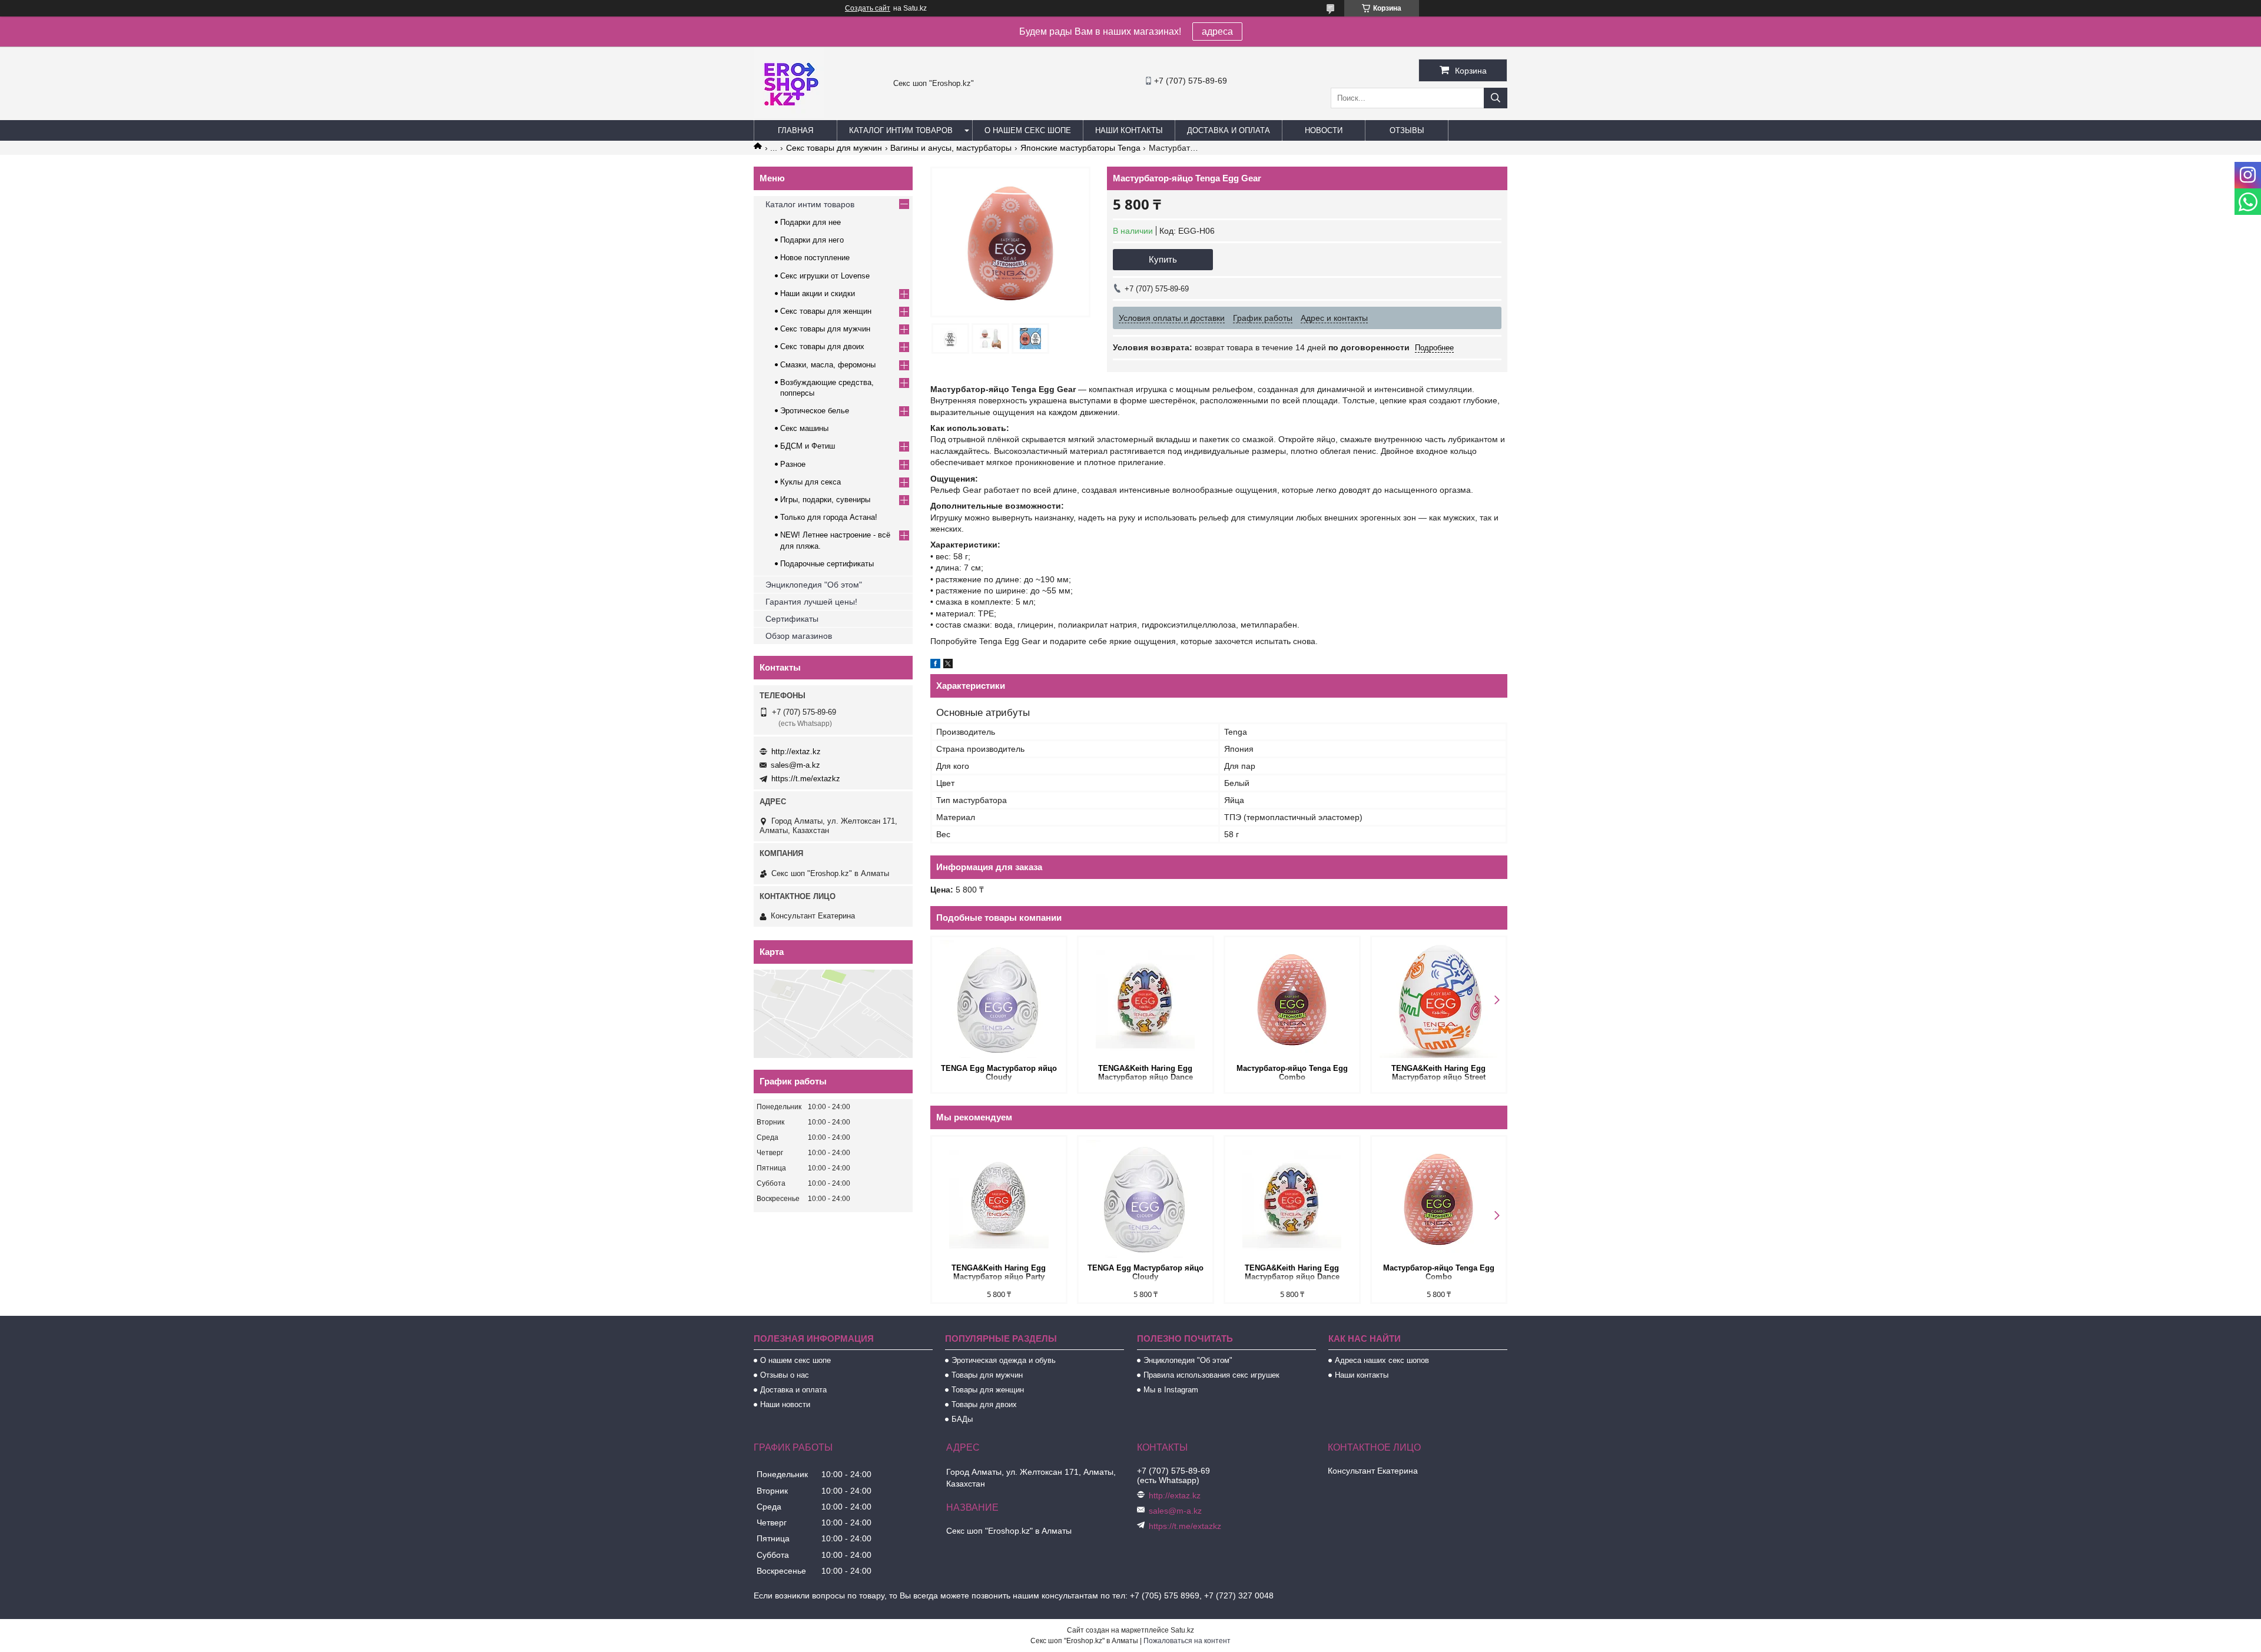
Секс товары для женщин (826, 311)
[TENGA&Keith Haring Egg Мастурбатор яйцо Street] (1439, 999)
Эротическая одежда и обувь (1004, 1360)
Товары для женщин (988, 1390)
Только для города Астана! (829, 517)
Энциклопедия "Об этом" (814, 585)
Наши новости (785, 1404)
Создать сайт (868, 8)
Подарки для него (812, 240)
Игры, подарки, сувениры (825, 500)
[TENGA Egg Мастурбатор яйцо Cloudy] (999, 999)
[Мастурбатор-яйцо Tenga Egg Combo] (1292, 999)
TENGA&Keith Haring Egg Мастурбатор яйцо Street (1438, 1073)
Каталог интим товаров (901, 130)
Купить (1163, 259)
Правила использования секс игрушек (1211, 1375)
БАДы (962, 1419)
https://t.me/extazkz (806, 779)
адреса (1217, 31)
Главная (795, 130)
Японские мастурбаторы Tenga (1080, 148)
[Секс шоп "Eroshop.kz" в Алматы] (789, 115)
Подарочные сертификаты (827, 564)
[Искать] (1496, 98)
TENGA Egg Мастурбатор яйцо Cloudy (999, 1073)
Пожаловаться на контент (1187, 1641)
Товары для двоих (984, 1404)
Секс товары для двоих (822, 346)
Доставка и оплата (1229, 130)
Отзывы (1407, 130)
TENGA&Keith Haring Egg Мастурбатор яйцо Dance (1146, 1073)
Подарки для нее (810, 222)
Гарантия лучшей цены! (811, 602)
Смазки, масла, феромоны (828, 365)
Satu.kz (1182, 1630)
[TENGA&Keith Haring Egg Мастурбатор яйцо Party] (999, 1199)
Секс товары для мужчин (834, 148)
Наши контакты (1129, 130)
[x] (948, 665)
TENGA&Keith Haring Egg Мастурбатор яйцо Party (999, 1272)
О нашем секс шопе (1028, 130)
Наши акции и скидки (818, 293)
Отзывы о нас (785, 1375)
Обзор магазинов (799, 636)
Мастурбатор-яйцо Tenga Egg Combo (1292, 1073)
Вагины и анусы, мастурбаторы (951, 148)
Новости (1324, 130)
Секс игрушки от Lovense (825, 276)
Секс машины (804, 428)
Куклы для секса (810, 482)
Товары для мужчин (987, 1375)
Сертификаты (792, 619)
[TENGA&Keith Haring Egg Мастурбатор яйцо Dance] (1146, 999)
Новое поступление (815, 258)
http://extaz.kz (796, 752)
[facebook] (935, 665)
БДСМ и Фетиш (808, 446)
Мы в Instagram (1171, 1390)
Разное (793, 464)
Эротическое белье (815, 411)
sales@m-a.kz (795, 765)
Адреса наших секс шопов (1382, 1360)
